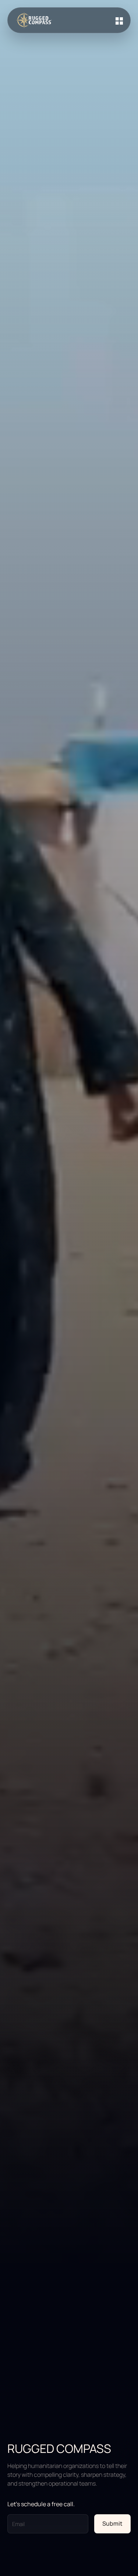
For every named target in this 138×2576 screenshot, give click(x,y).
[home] (33, 20)
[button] (116, 20)
